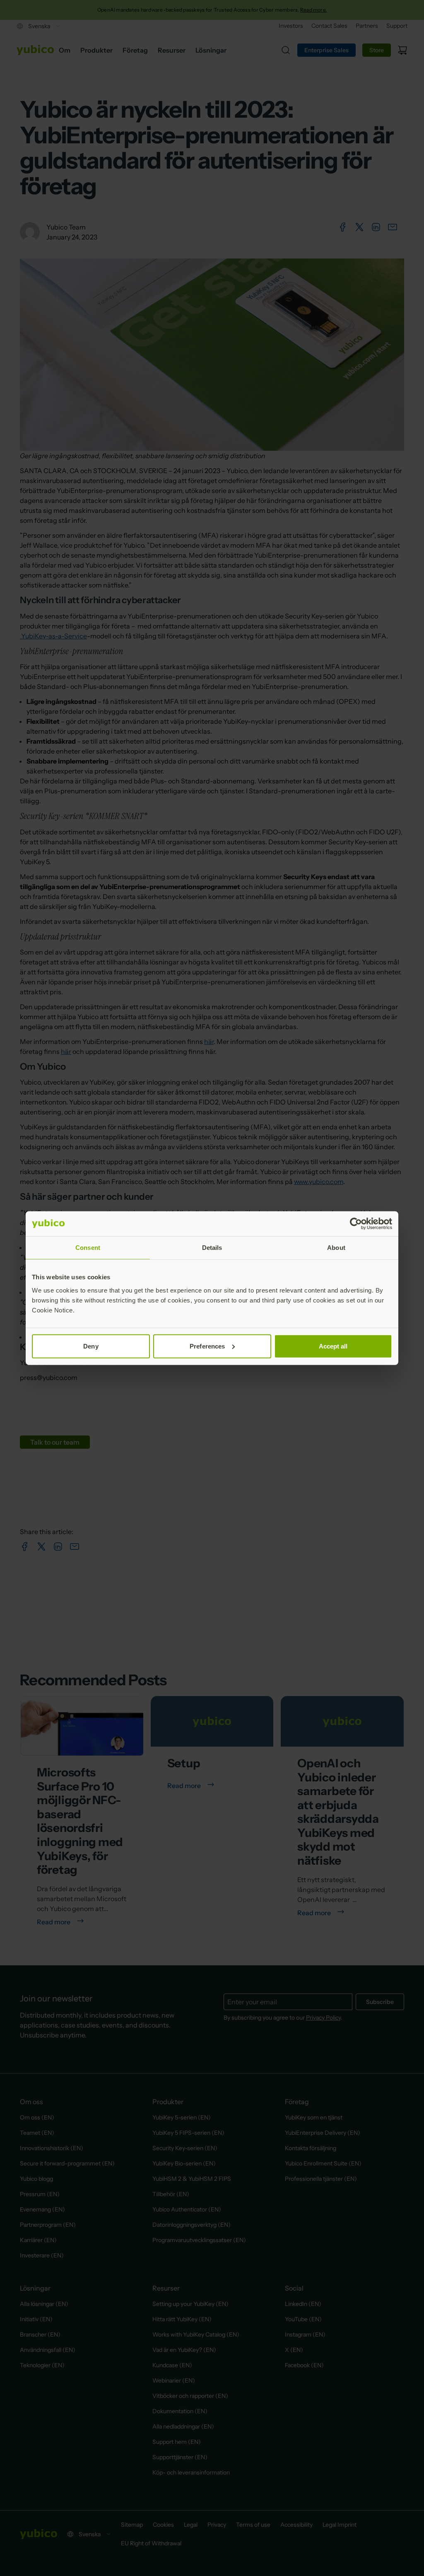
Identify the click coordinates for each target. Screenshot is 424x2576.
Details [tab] (212, 1248)
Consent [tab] (88, 1248)
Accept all (333, 1346)
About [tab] (336, 1248)
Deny (91, 1346)
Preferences (207, 1346)
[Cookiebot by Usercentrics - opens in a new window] (356, 1224)
